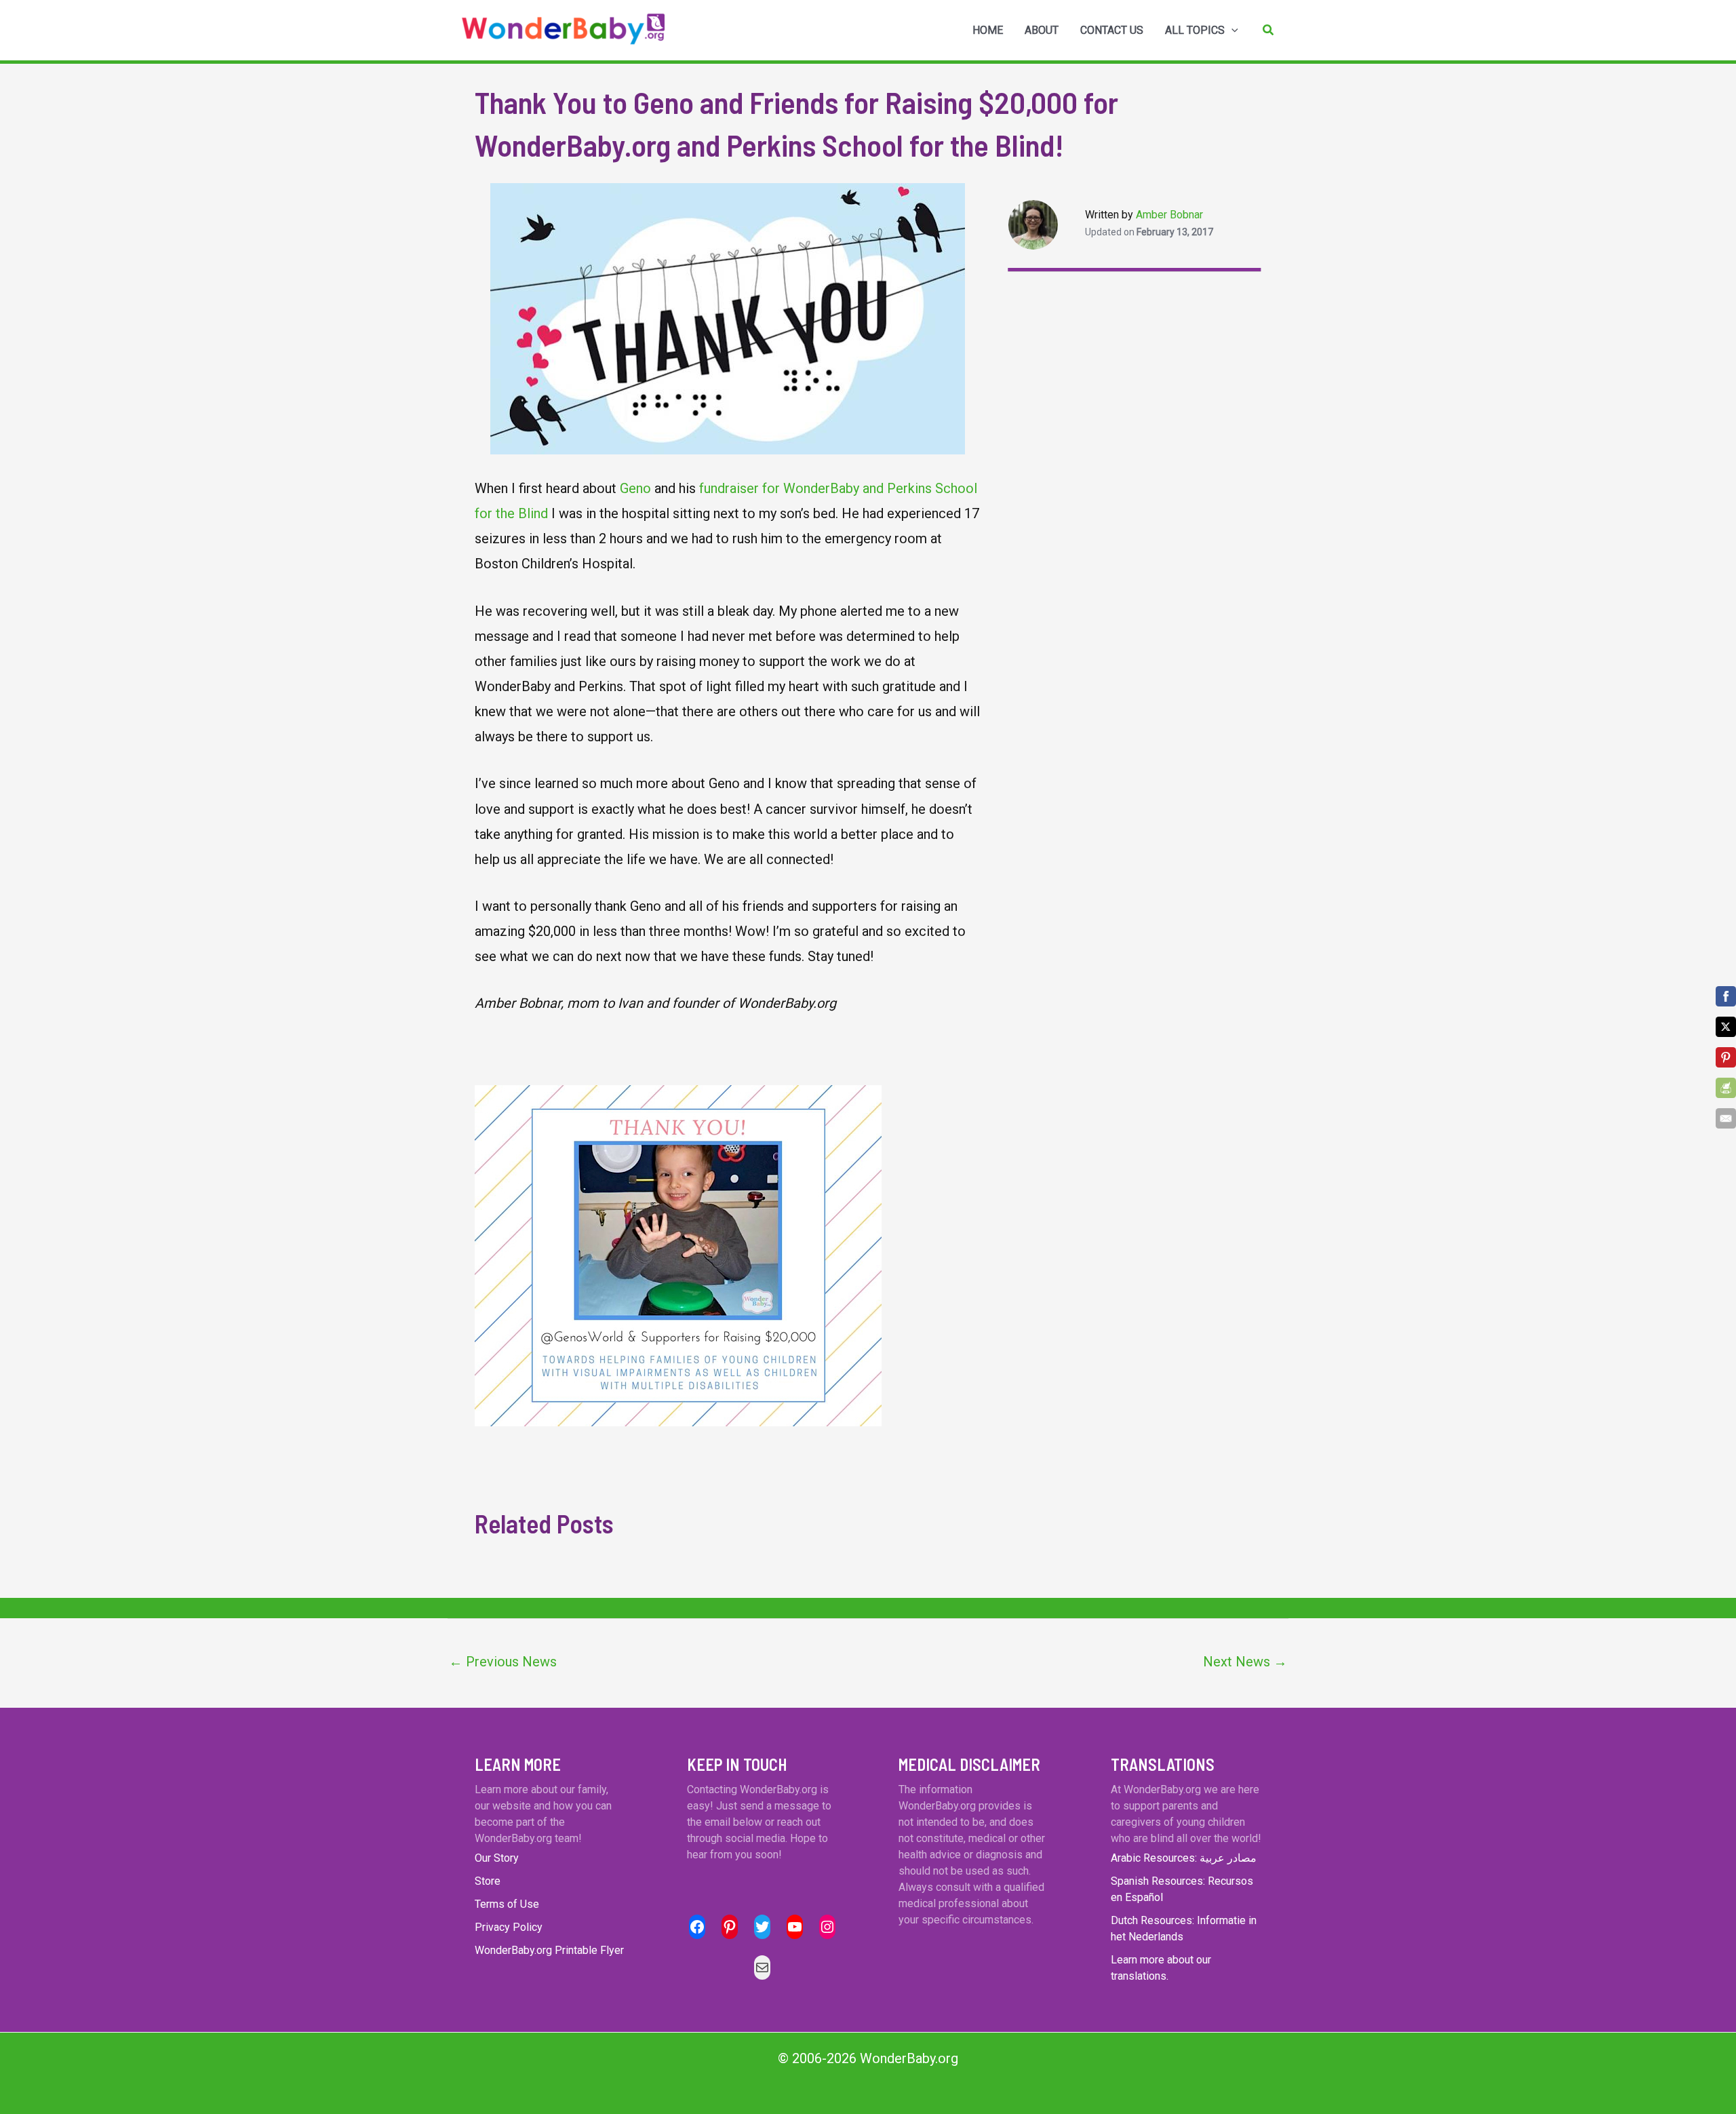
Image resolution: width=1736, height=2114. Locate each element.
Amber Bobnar (1169, 215)
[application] (1231, 31)
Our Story (497, 1858)
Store (488, 1881)
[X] (1726, 1027)
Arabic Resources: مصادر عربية (1184, 1858)
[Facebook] (1726, 996)
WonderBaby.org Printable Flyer (549, 1950)
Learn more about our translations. (1161, 1968)
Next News (1245, 1662)
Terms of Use (507, 1904)
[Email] (1726, 1118)
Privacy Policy (509, 1927)
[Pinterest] (1726, 1057)
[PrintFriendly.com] (1726, 1088)
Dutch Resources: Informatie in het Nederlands (1184, 1929)
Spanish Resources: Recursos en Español (1182, 1889)
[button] (1269, 30)
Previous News (503, 1662)
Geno (635, 488)
